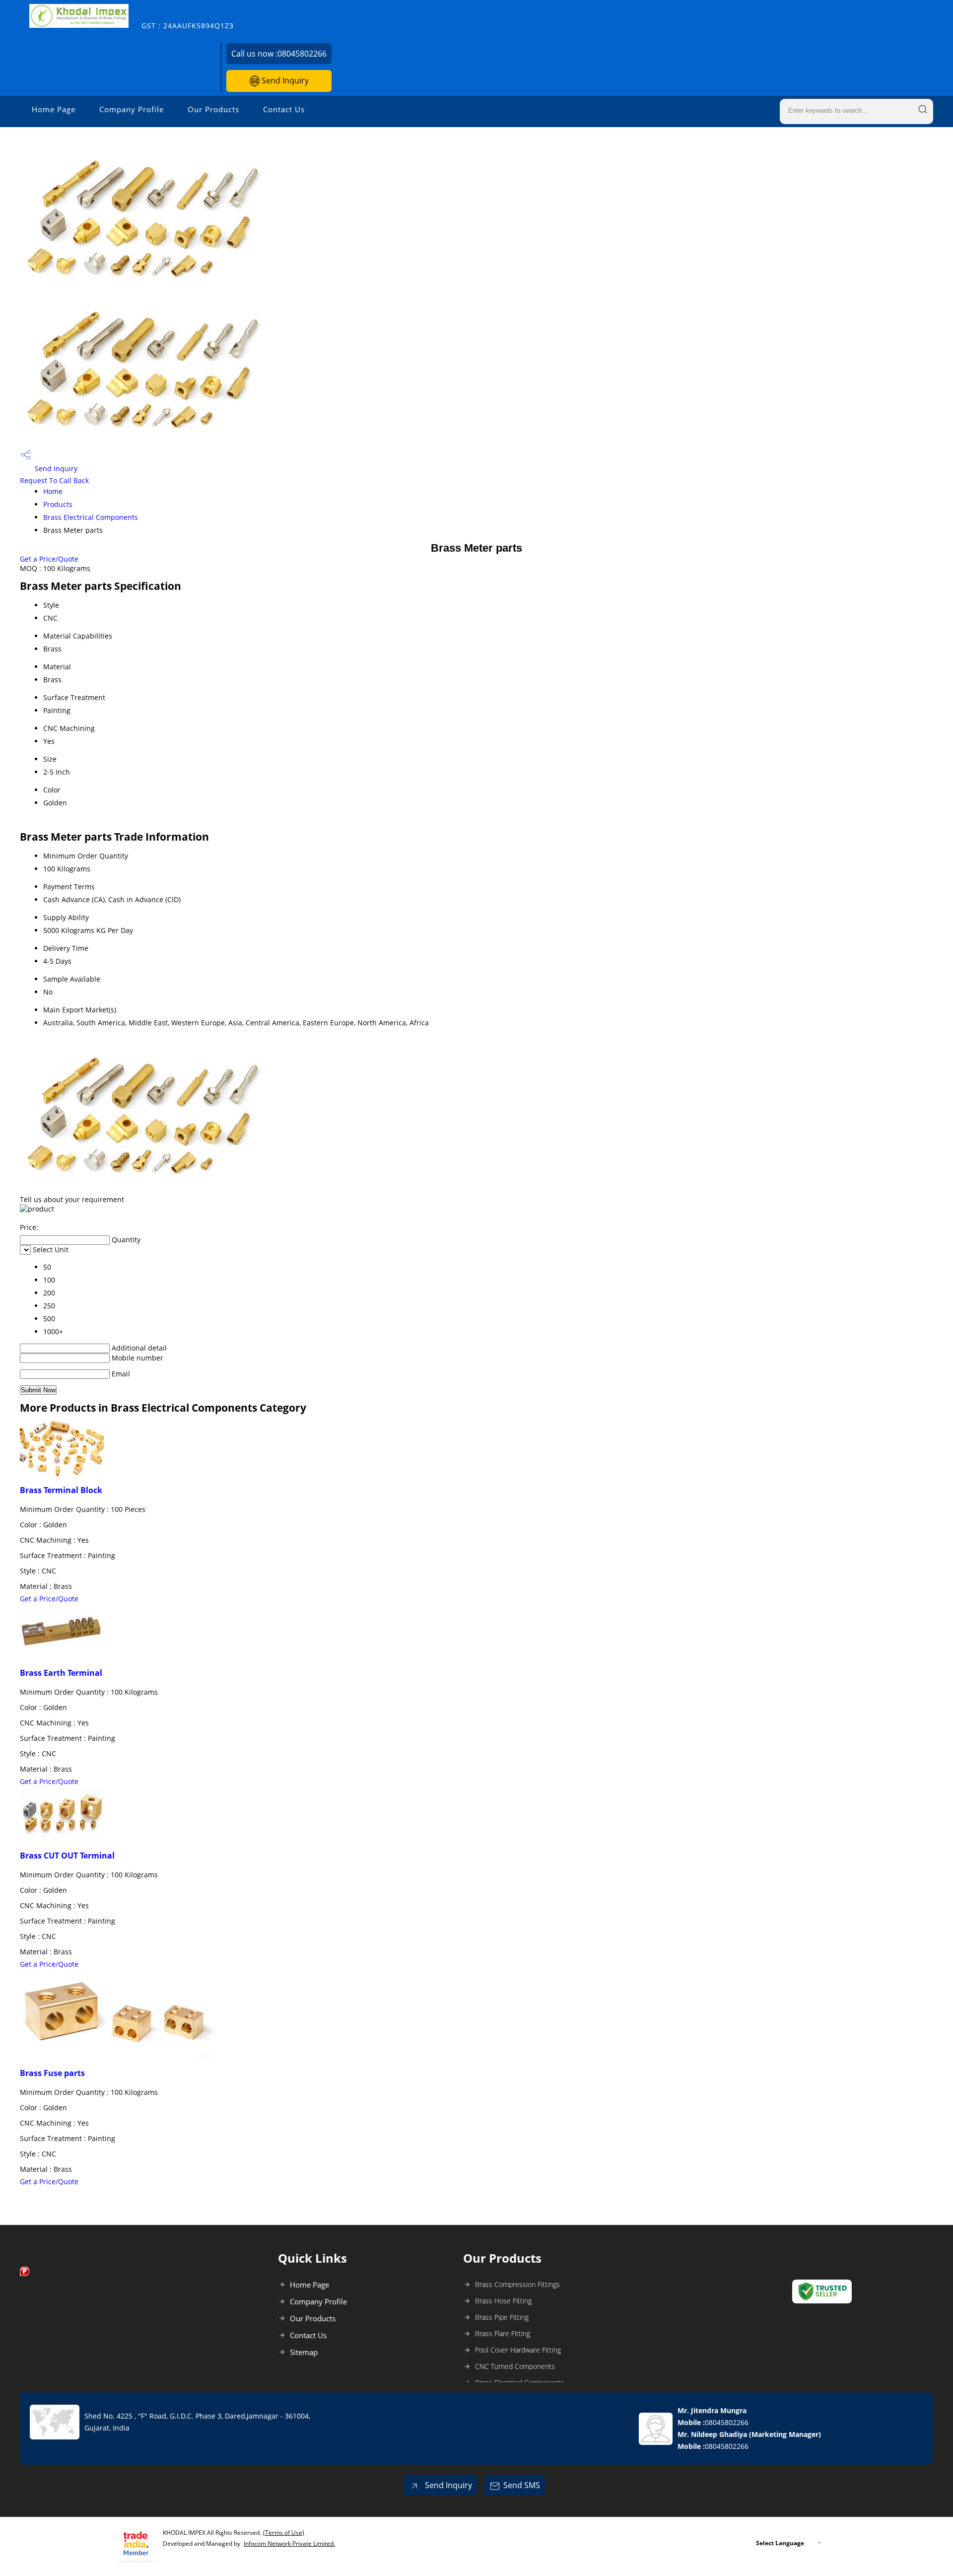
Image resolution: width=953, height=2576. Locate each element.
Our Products (213, 109)
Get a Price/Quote (49, 559)
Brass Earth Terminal (61, 1673)
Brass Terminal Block (61, 1490)
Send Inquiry (284, 80)
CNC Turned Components (515, 2366)
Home (53, 491)
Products (58, 504)
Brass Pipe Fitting (502, 2317)
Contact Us (284, 109)
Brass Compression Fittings (517, 2284)
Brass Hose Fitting (503, 2301)
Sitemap (304, 2352)
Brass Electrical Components (91, 517)
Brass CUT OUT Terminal (67, 1856)
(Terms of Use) (284, 2533)
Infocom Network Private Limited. (289, 2543)
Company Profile (132, 109)
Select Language (780, 2543)
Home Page (54, 109)
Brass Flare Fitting (503, 2333)
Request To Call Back (54, 480)
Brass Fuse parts (52, 2073)
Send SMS (522, 2485)
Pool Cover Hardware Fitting (518, 2350)
